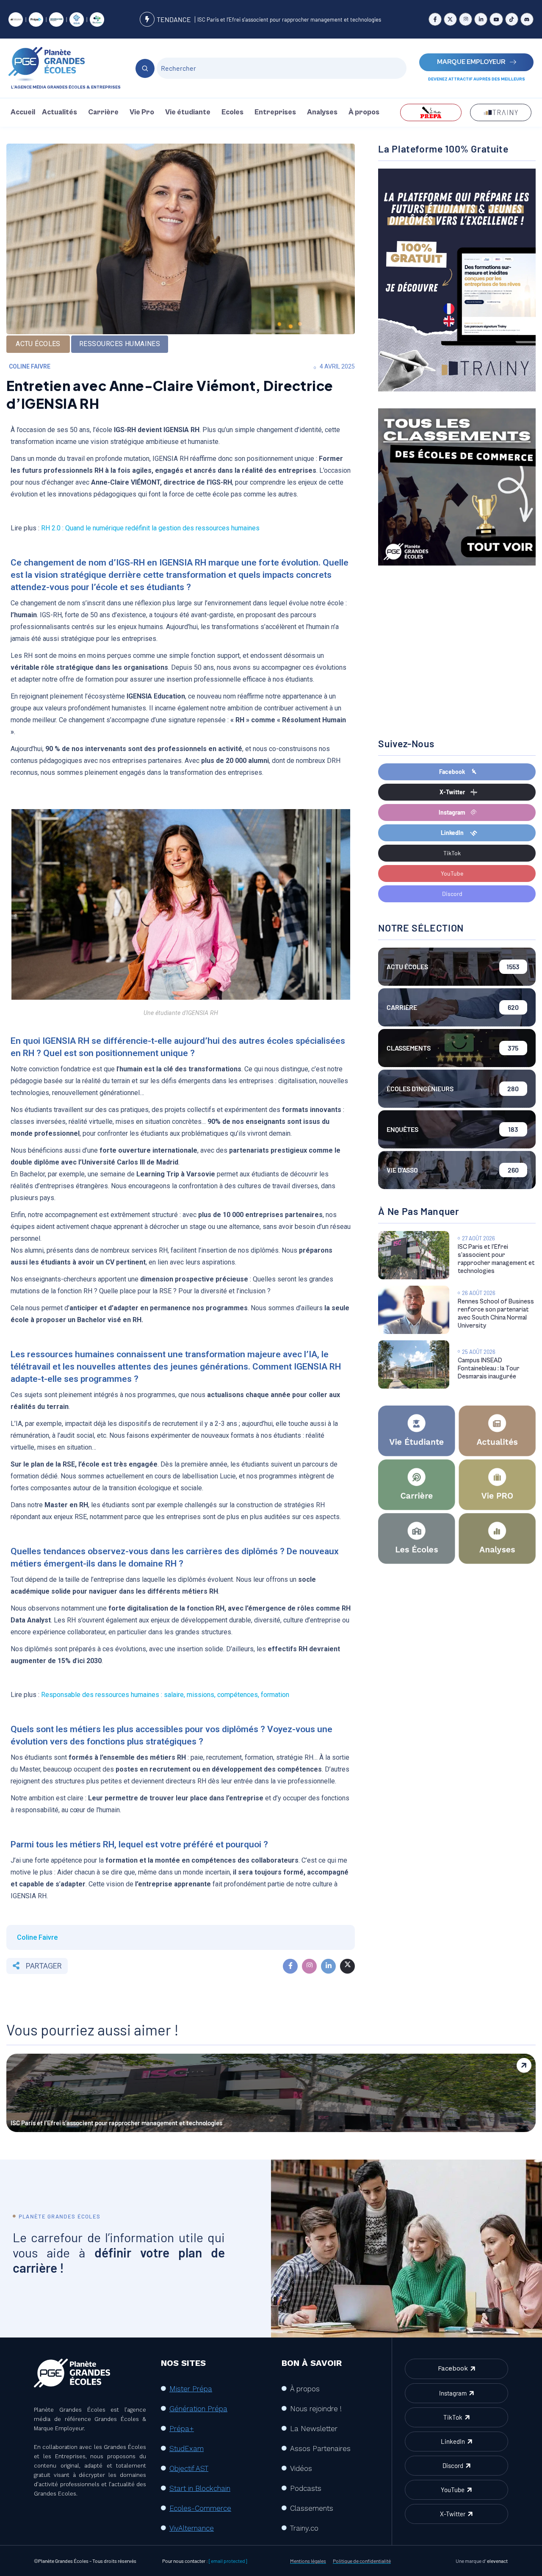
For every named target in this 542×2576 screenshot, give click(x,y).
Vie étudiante (188, 112)
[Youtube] (496, 19)
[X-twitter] (450, 19)
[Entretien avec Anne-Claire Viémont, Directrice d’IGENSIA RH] (290, 1966)
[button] (62, 112)
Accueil (23, 112)
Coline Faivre (30, 366)
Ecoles (232, 112)
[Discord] (527, 19)
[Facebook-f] (435, 19)
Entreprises (275, 112)
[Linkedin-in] (481, 19)
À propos (364, 112)
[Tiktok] (512, 19)
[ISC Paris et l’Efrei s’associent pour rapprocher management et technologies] (413, 1255)
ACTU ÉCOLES (38, 344)
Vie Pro (142, 112)
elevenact (497, 2561)
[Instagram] (466, 19)
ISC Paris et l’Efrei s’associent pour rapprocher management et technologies (289, 19)
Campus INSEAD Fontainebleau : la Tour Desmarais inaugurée (489, 1368)
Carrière (103, 112)
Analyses (322, 112)
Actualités (59, 112)
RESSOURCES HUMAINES (120, 344)
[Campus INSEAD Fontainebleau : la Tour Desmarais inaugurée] (413, 1364)
